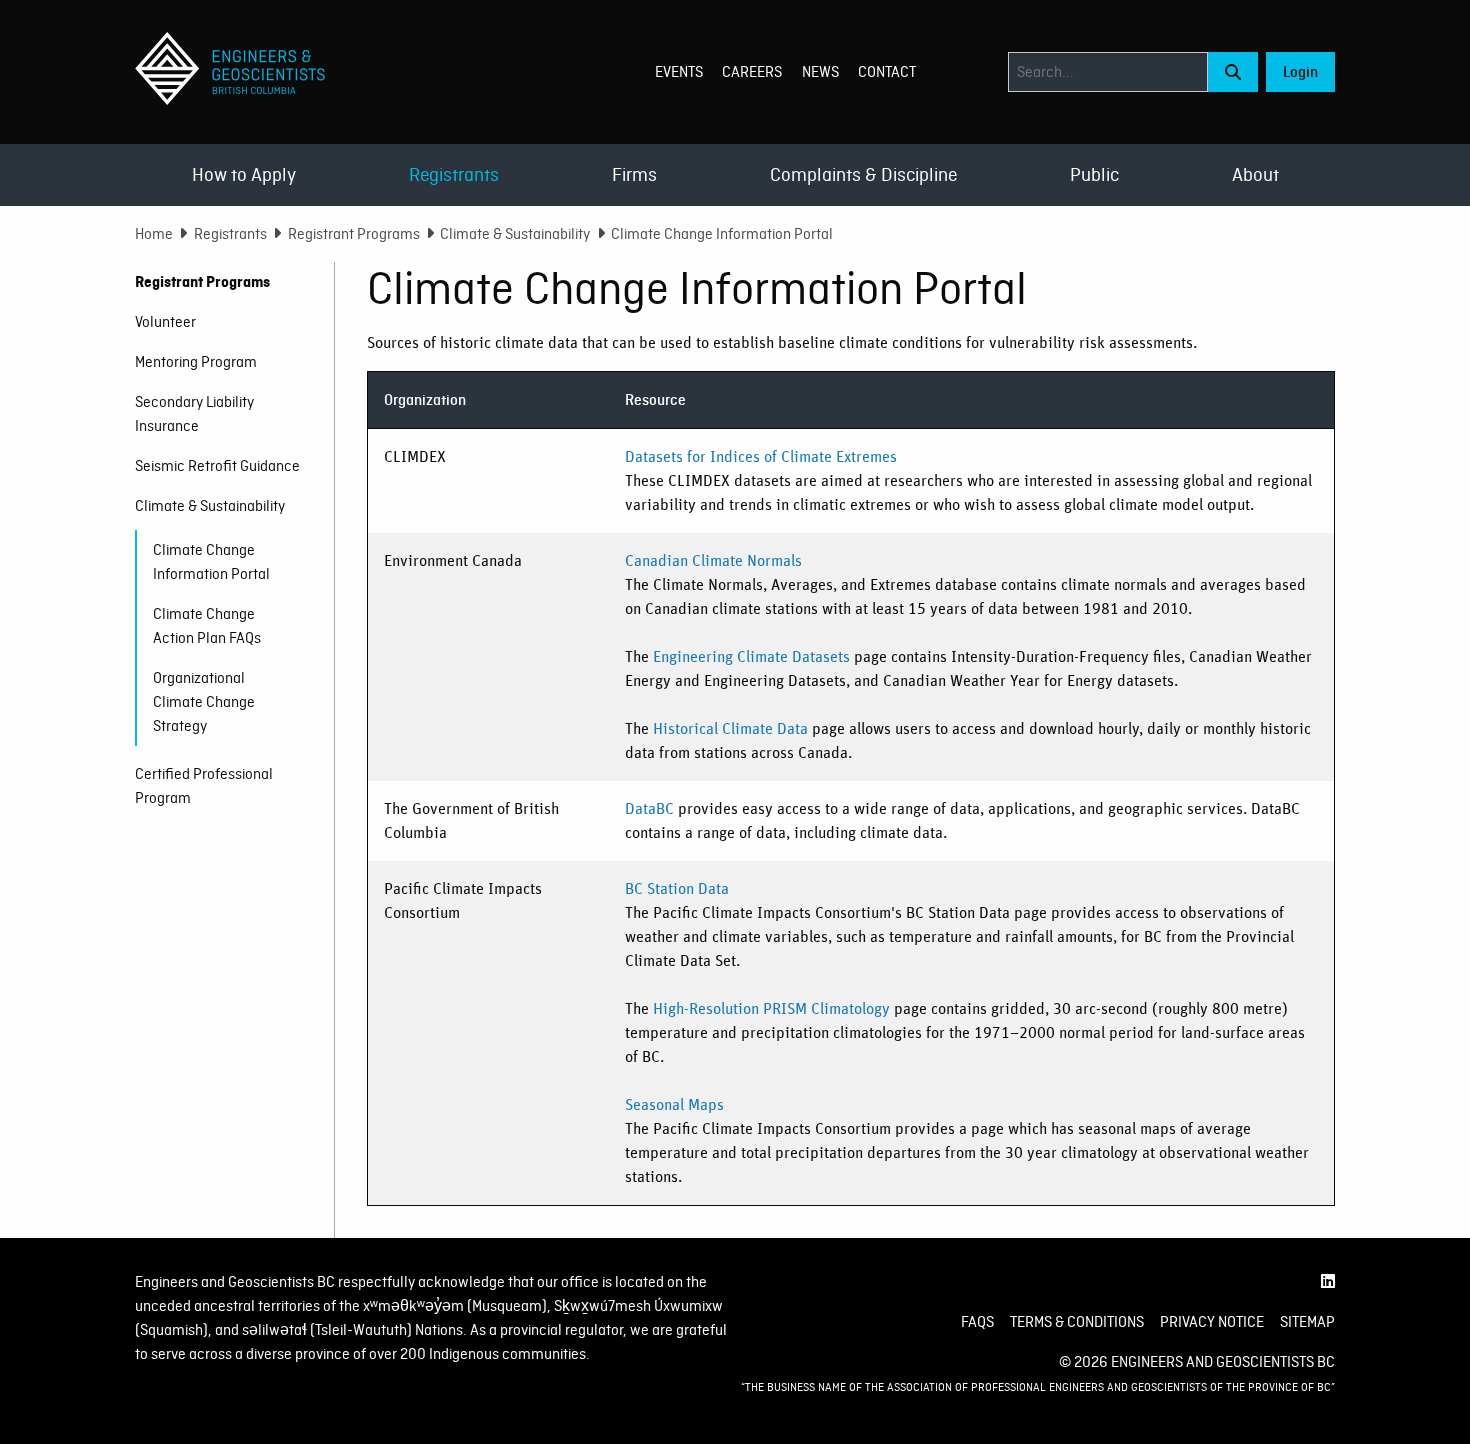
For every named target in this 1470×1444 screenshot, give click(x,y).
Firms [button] (634, 174)
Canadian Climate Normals (713, 561)
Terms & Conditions (1077, 1322)
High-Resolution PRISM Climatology (771, 1009)
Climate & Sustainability (515, 234)
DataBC (649, 809)
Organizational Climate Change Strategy (204, 702)
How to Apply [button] (244, 174)
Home (154, 234)
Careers (752, 72)
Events (679, 72)
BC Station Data (677, 889)
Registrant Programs (354, 234)
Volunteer (165, 322)
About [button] (1255, 174)
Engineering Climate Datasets (751, 657)
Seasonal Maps (674, 1105)
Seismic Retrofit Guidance (217, 466)
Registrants (230, 234)
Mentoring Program (196, 362)
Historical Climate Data (730, 729)
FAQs (977, 1322)
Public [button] (1094, 174)
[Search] (1233, 72)
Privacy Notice (1212, 1322)
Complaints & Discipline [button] (863, 174)
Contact (887, 72)
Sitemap (1307, 1322)
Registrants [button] (454, 174)
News (820, 72)
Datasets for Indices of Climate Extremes (761, 457)
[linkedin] (1328, 1282)
